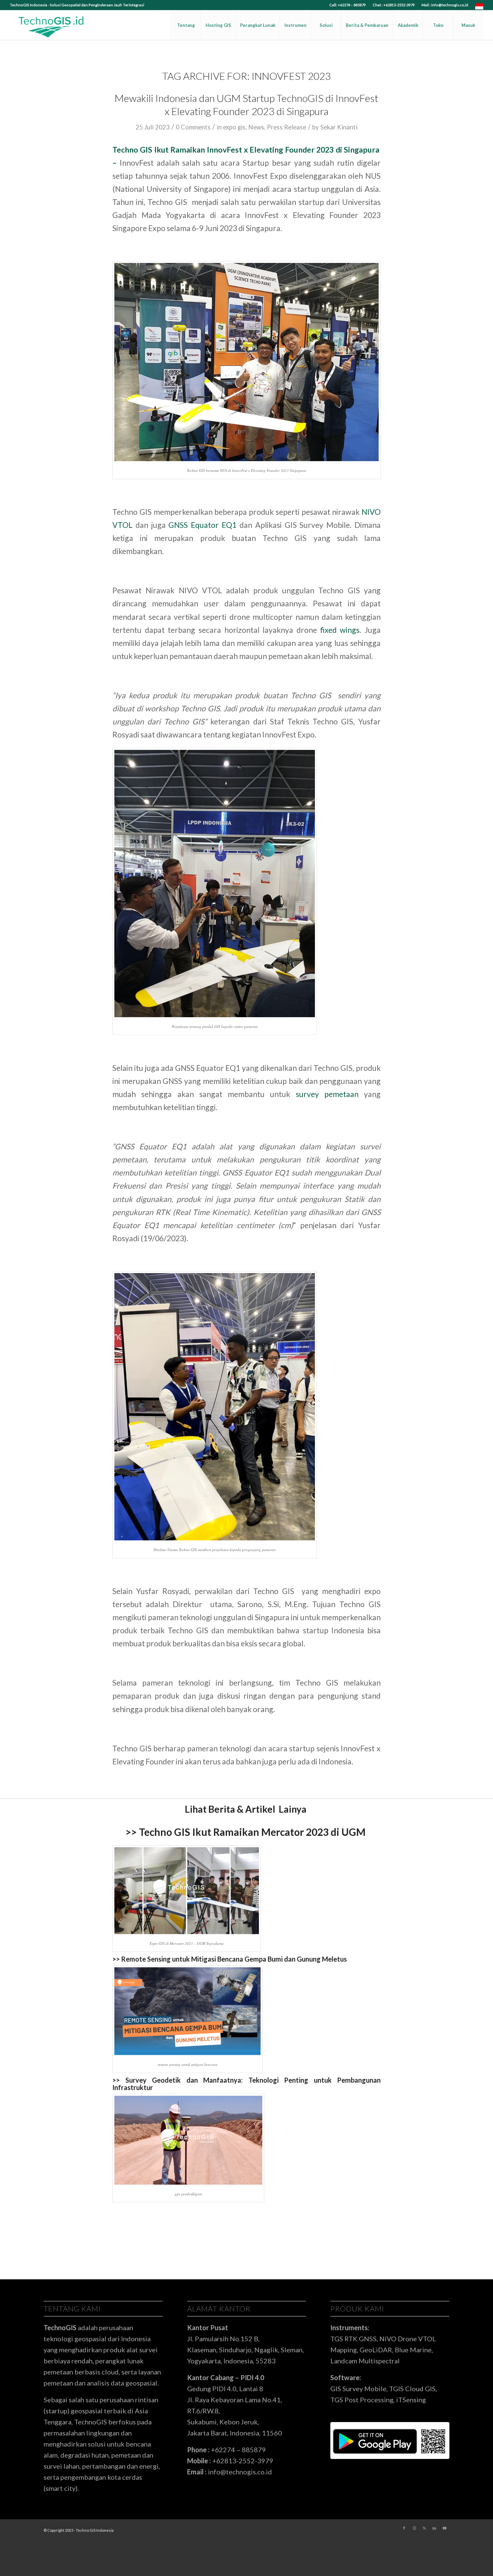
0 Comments (193, 127)
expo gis (234, 127)
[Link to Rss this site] (424, 2528)
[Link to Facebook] (404, 2528)
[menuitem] (348, 5)
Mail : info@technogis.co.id (445, 5)
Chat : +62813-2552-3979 (394, 5)
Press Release (287, 127)
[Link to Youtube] (444, 2528)
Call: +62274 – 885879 (347, 5)
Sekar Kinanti (339, 127)
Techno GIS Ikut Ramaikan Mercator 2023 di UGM (253, 1832)
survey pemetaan (327, 1094)
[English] (479, 8)
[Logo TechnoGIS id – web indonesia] (51, 25)
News (256, 127)
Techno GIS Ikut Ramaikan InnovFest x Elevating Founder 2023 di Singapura (246, 150)
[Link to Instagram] (414, 2528)
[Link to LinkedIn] (434, 2528)
